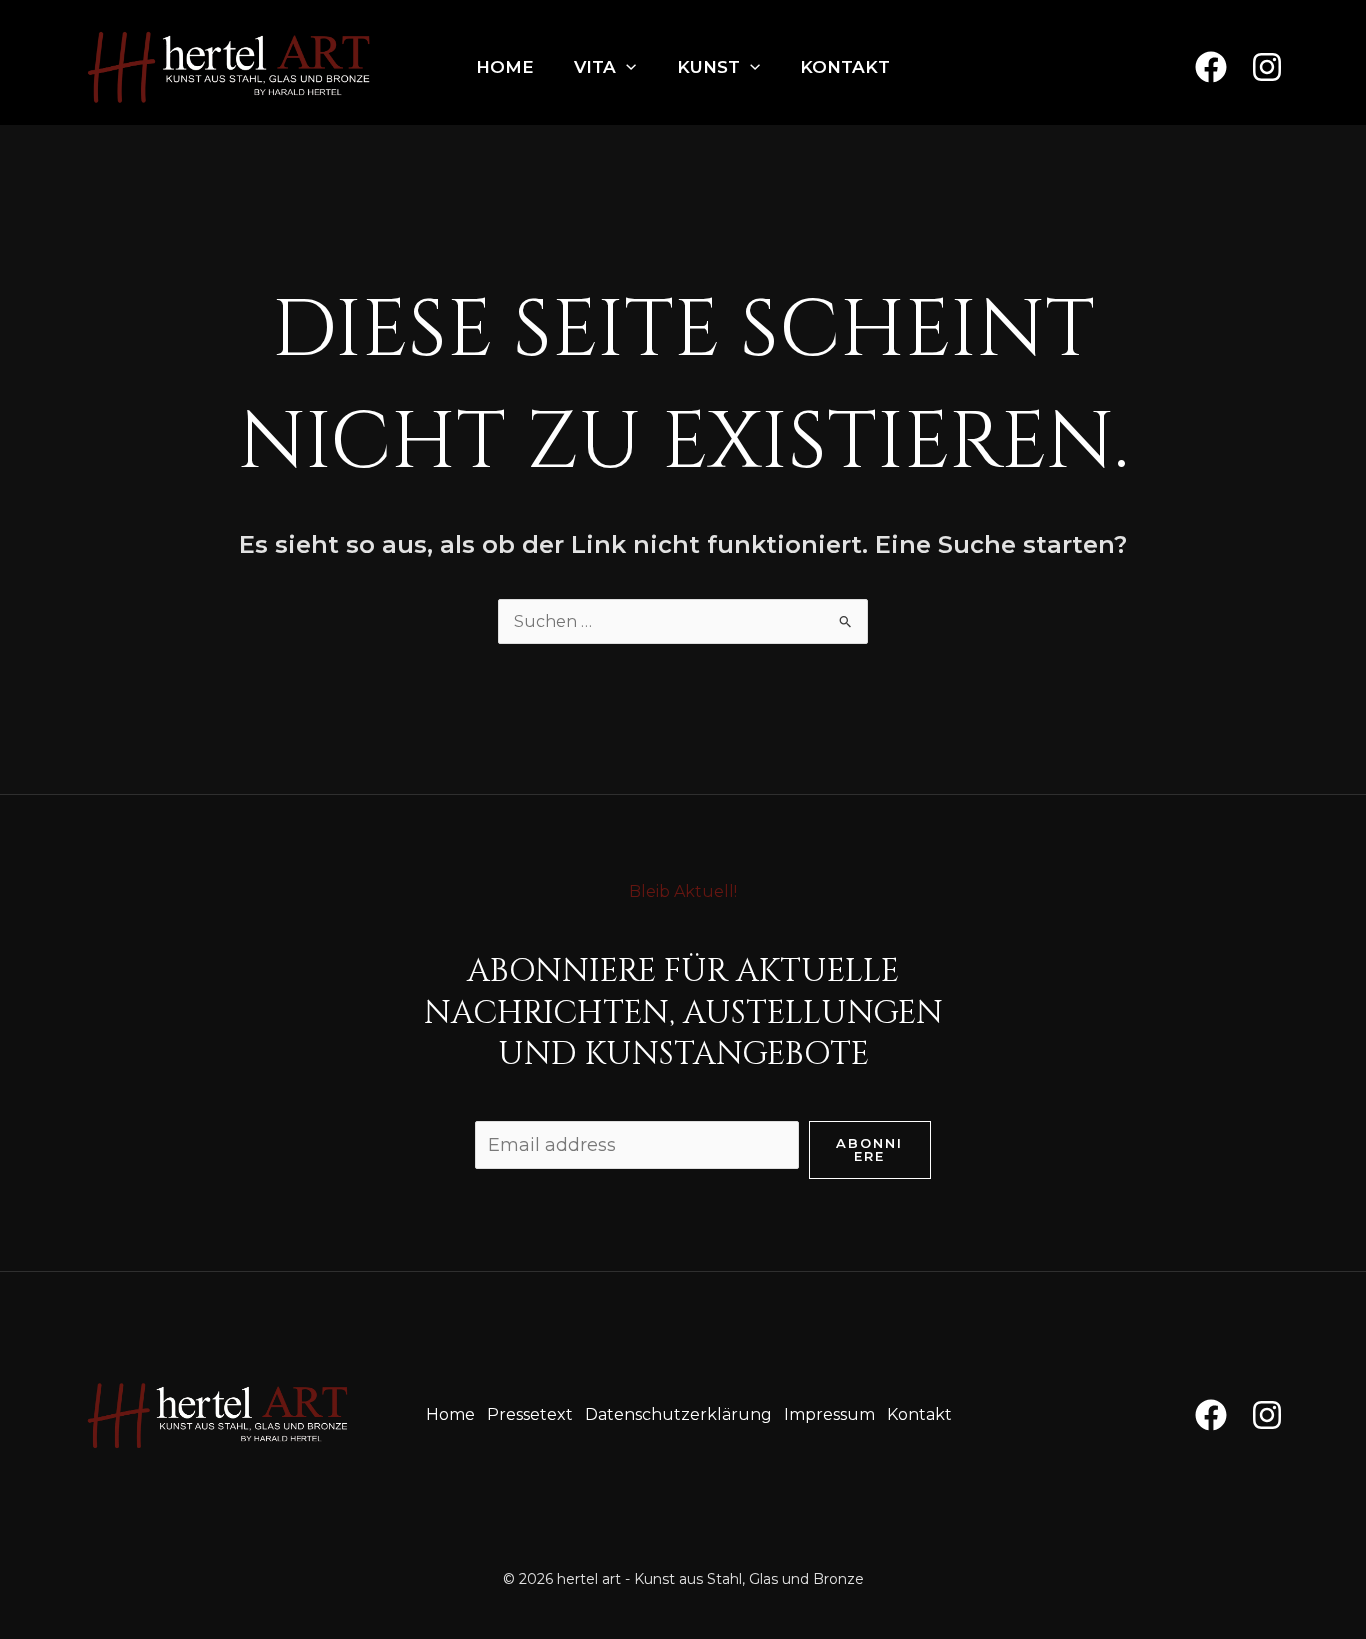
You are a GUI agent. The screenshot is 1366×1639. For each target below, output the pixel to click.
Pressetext (530, 1414)
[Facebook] (1211, 67)
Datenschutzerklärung (678, 1414)
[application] (626, 67)
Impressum (829, 1414)
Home (505, 67)
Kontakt (845, 67)
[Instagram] (1267, 67)
